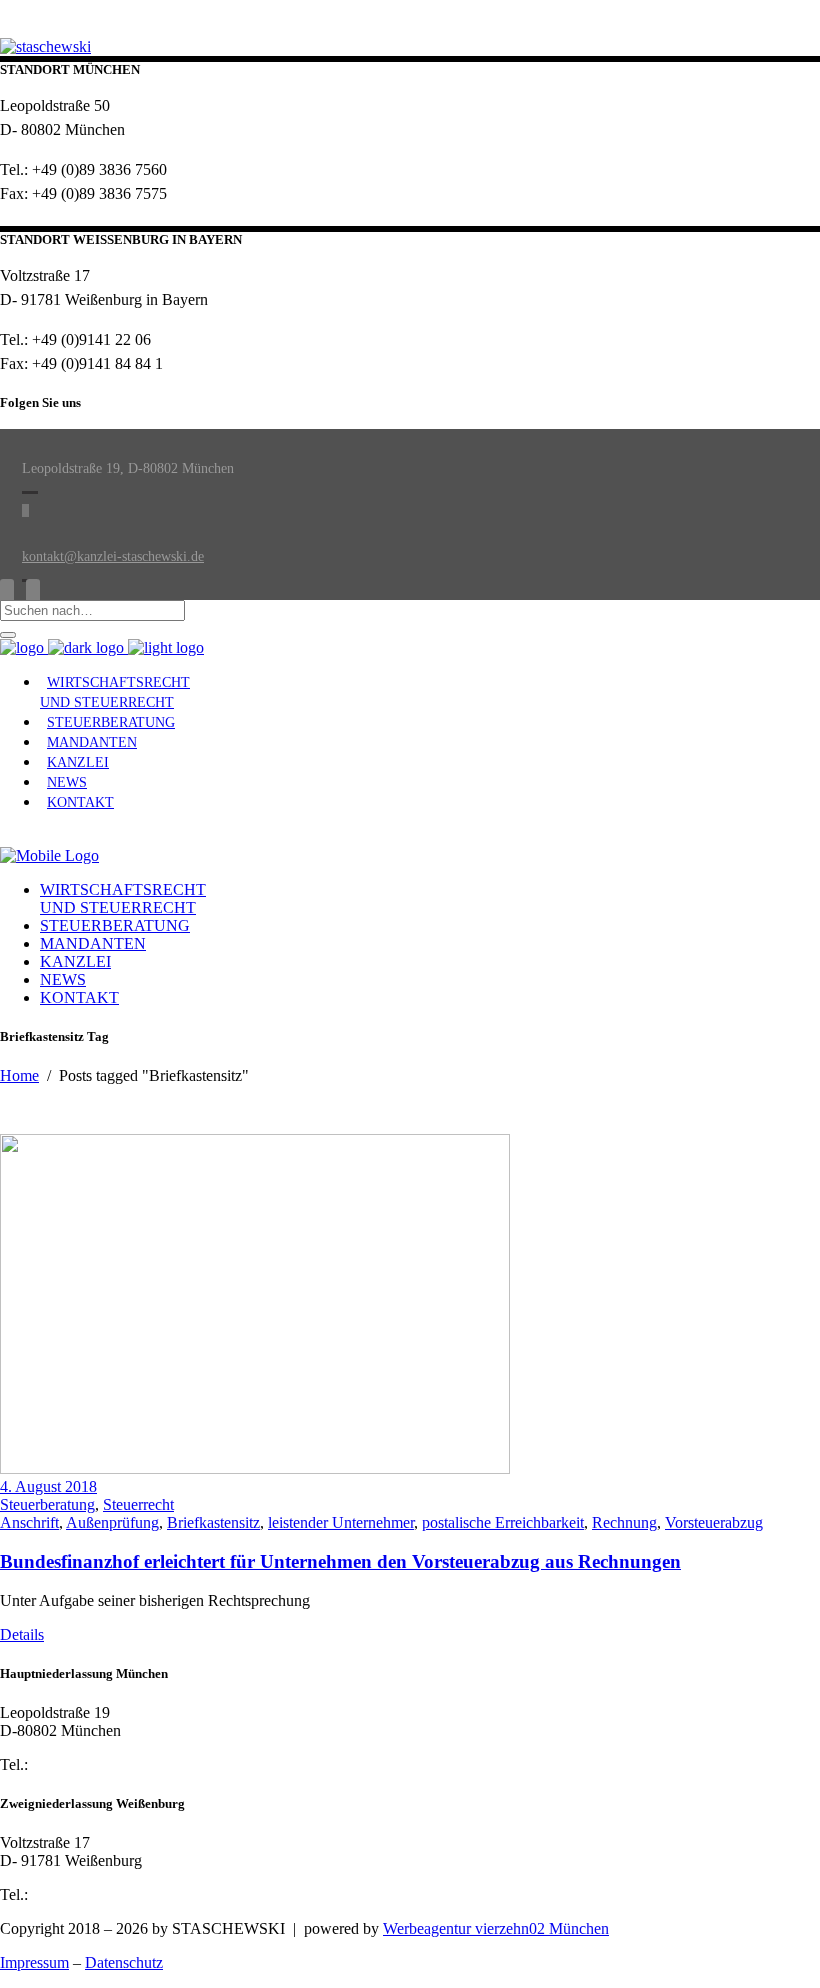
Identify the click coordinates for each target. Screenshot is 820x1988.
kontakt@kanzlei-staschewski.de (113, 556)
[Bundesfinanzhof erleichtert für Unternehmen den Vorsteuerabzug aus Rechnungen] (255, 1468)
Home (19, 1075)
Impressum (34, 1962)
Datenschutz (124, 1962)
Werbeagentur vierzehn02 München (496, 1928)
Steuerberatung (47, 1504)
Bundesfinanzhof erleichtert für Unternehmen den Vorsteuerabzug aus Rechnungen (340, 1561)
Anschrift (29, 1522)
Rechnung (624, 1522)
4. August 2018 (48, 1486)
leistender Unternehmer (341, 1522)
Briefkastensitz (213, 1522)
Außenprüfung (112, 1522)
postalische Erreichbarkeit (503, 1522)
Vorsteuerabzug (714, 1522)
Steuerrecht (138, 1504)
